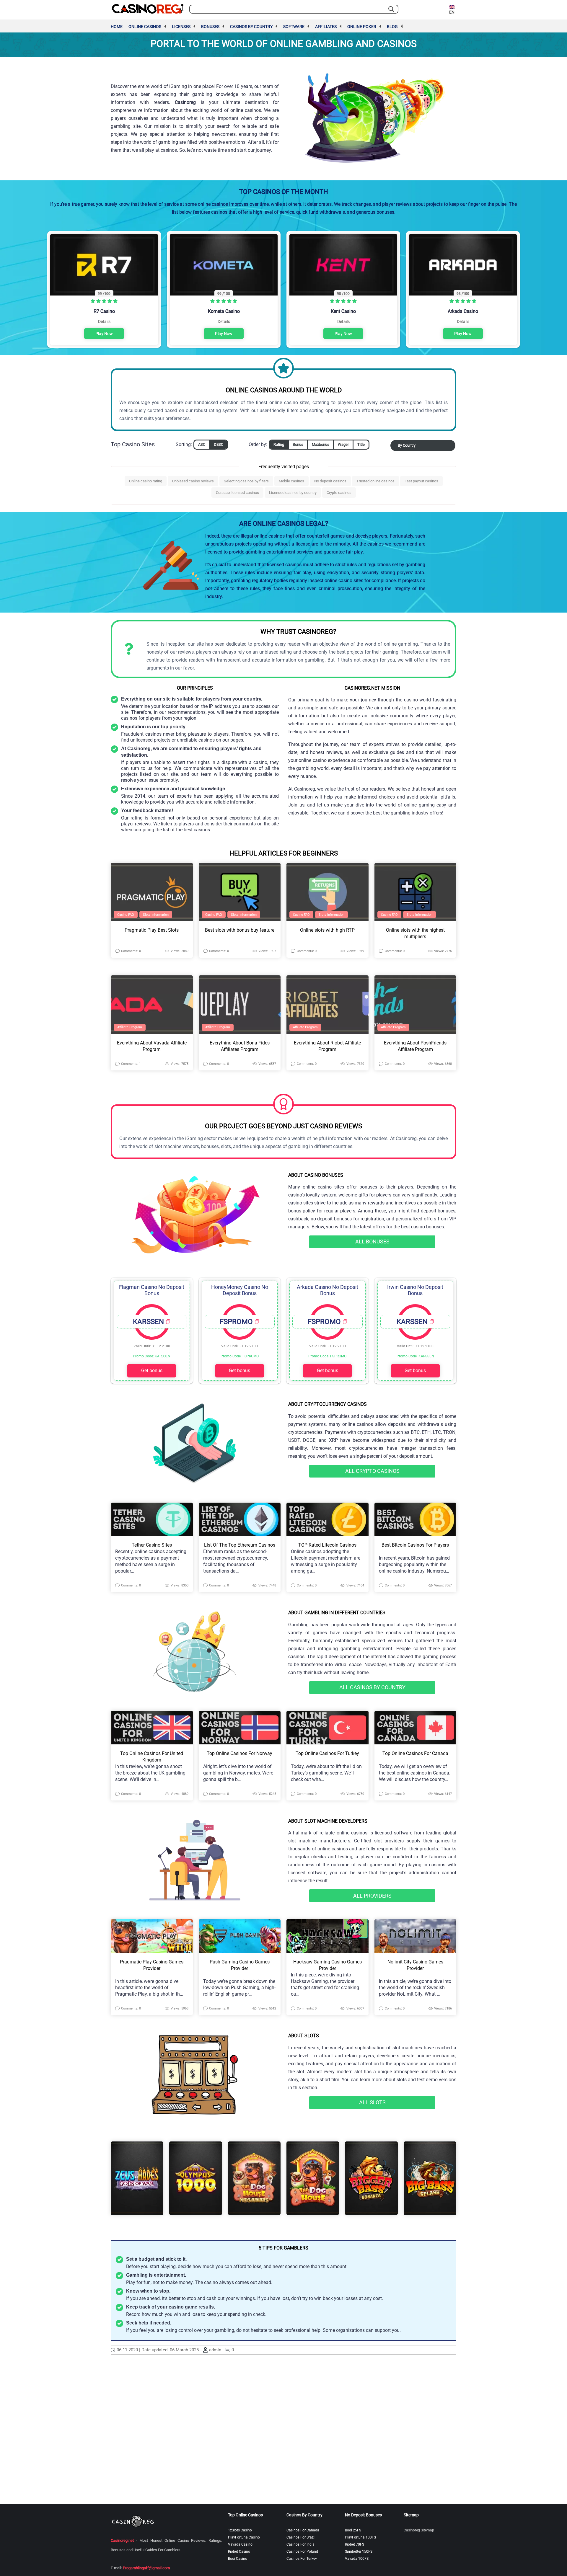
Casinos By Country (251, 27)
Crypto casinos (339, 493)
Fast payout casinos (421, 481)
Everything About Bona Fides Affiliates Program (240, 1046)
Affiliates (326, 27)
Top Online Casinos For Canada (415, 1753)
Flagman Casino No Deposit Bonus (152, 1290)
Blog (392, 27)
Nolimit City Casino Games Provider (415, 1965)
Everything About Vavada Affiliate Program (152, 1046)
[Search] (391, 9)
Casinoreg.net (122, 2540)
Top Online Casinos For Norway (239, 1753)
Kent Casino (343, 311)
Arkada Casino (463, 311)
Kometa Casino (224, 311)
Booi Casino (238, 2559)
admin (215, 2350)
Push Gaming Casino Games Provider (240, 1965)
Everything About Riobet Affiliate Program (327, 1046)
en (452, 12)
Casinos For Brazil (301, 2537)
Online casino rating (146, 481)
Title (361, 444)
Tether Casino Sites (152, 1545)
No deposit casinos (330, 481)
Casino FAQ (126, 915)
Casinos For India (300, 2544)
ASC (202, 444)
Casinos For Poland (302, 2551)
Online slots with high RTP (327, 930)
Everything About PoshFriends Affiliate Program (415, 1046)
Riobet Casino (239, 2551)
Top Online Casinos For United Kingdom (152, 1757)
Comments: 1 (131, 1064)
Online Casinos (145, 27)
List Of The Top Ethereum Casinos (240, 1545)
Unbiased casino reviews (193, 481)
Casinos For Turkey (302, 2559)
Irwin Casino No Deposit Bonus (415, 1290)
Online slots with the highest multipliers (415, 933)
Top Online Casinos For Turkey (327, 1753)
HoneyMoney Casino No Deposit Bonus (240, 1290)
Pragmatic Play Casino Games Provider (152, 1965)
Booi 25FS (353, 2530)
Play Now (104, 334)
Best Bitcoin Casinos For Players (415, 1545)
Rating (279, 444)
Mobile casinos (291, 481)
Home (117, 27)
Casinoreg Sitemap (419, 2530)
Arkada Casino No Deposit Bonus (328, 1290)
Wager (343, 444)
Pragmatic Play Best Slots (152, 930)
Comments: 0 (131, 951)
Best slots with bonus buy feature (240, 930)
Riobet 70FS (355, 2544)
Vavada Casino (240, 2544)
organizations (350, 2330)
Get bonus (152, 1371)
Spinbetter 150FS (359, 2551)
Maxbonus (321, 444)
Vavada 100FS (357, 2559)
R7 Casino (104, 311)
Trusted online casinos (375, 481)
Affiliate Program (130, 1027)
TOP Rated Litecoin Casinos (327, 1545)
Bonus (298, 444)
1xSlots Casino (240, 2530)
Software (294, 27)
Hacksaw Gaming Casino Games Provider (328, 1965)
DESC (219, 444)
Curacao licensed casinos (237, 493)
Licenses (181, 27)
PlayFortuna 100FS (360, 2537)
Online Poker (362, 27)
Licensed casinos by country (293, 493)
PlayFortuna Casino (244, 2537)
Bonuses (210, 27)
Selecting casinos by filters (246, 481)
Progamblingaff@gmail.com (146, 2568)
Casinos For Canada (303, 2530)
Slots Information (156, 915)
